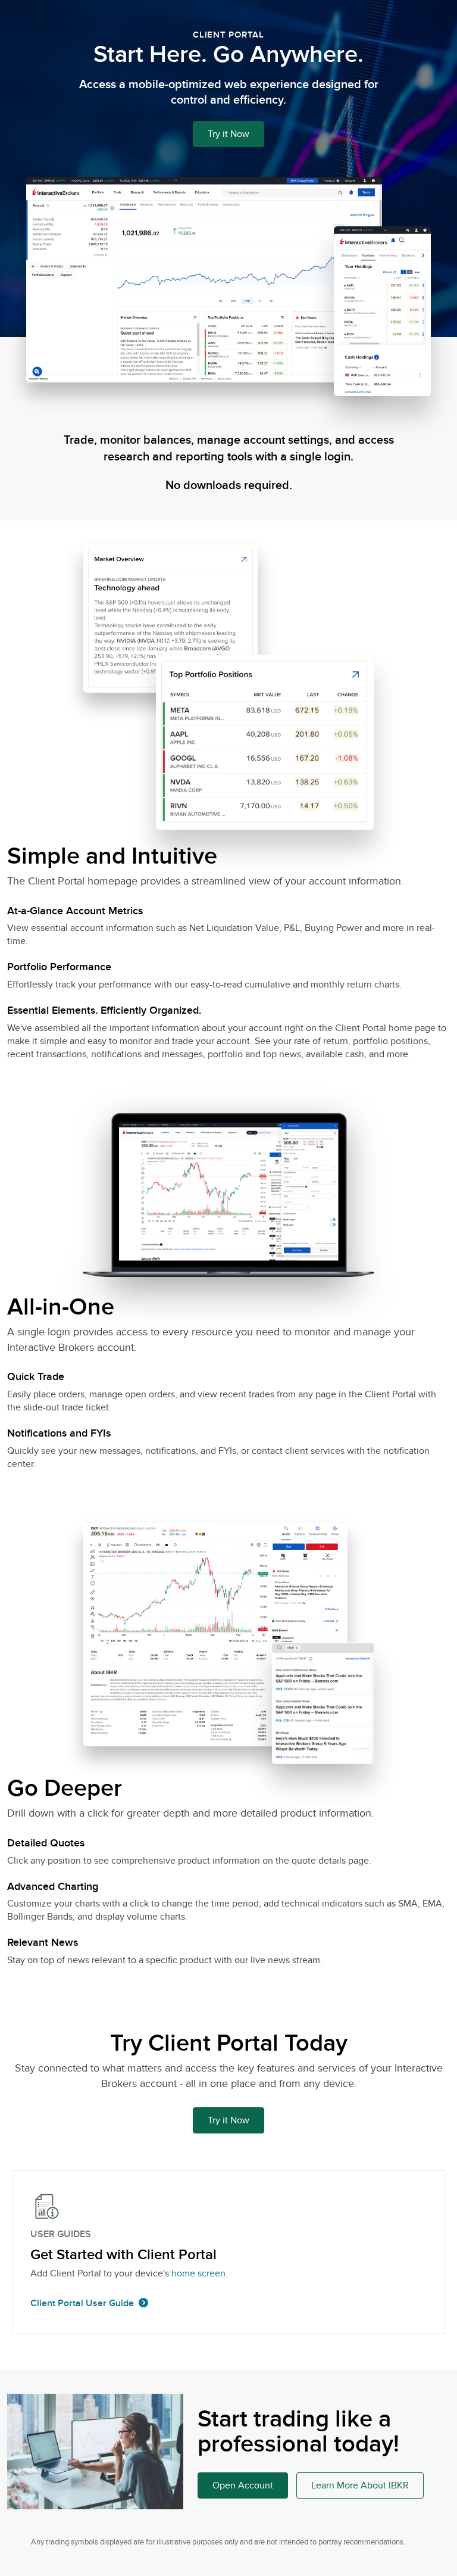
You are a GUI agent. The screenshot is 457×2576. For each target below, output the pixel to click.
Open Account (243, 2485)
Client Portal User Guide (82, 2303)
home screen (198, 2273)
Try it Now (228, 134)
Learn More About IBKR (360, 2485)
